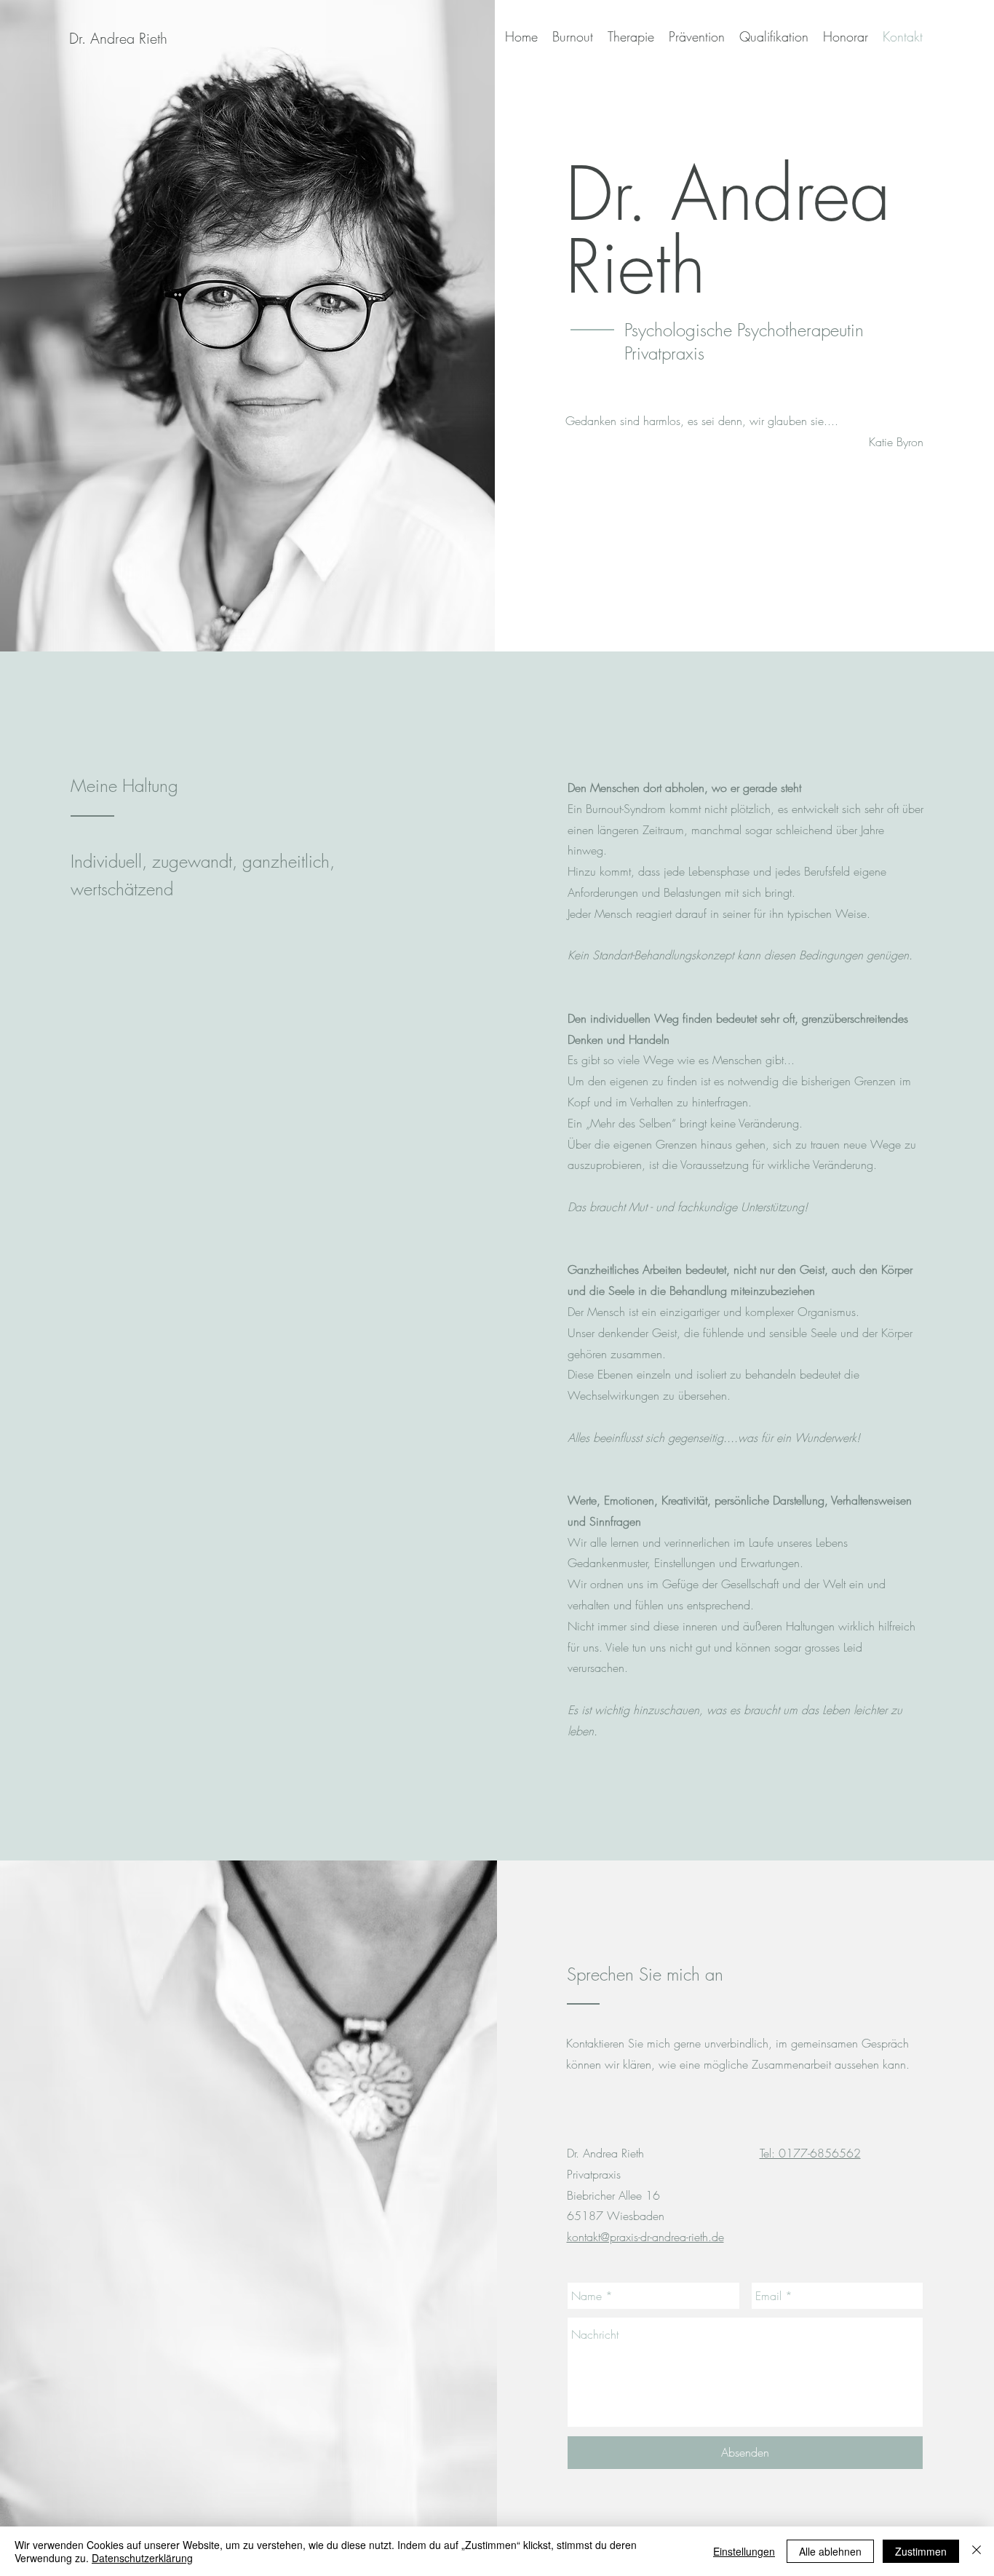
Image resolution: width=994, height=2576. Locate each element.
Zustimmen (921, 2551)
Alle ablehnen (830, 2551)
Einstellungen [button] (744, 2551)
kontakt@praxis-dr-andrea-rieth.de (645, 2237)
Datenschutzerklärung (142, 2558)
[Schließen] (977, 2551)
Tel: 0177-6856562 (810, 2153)
